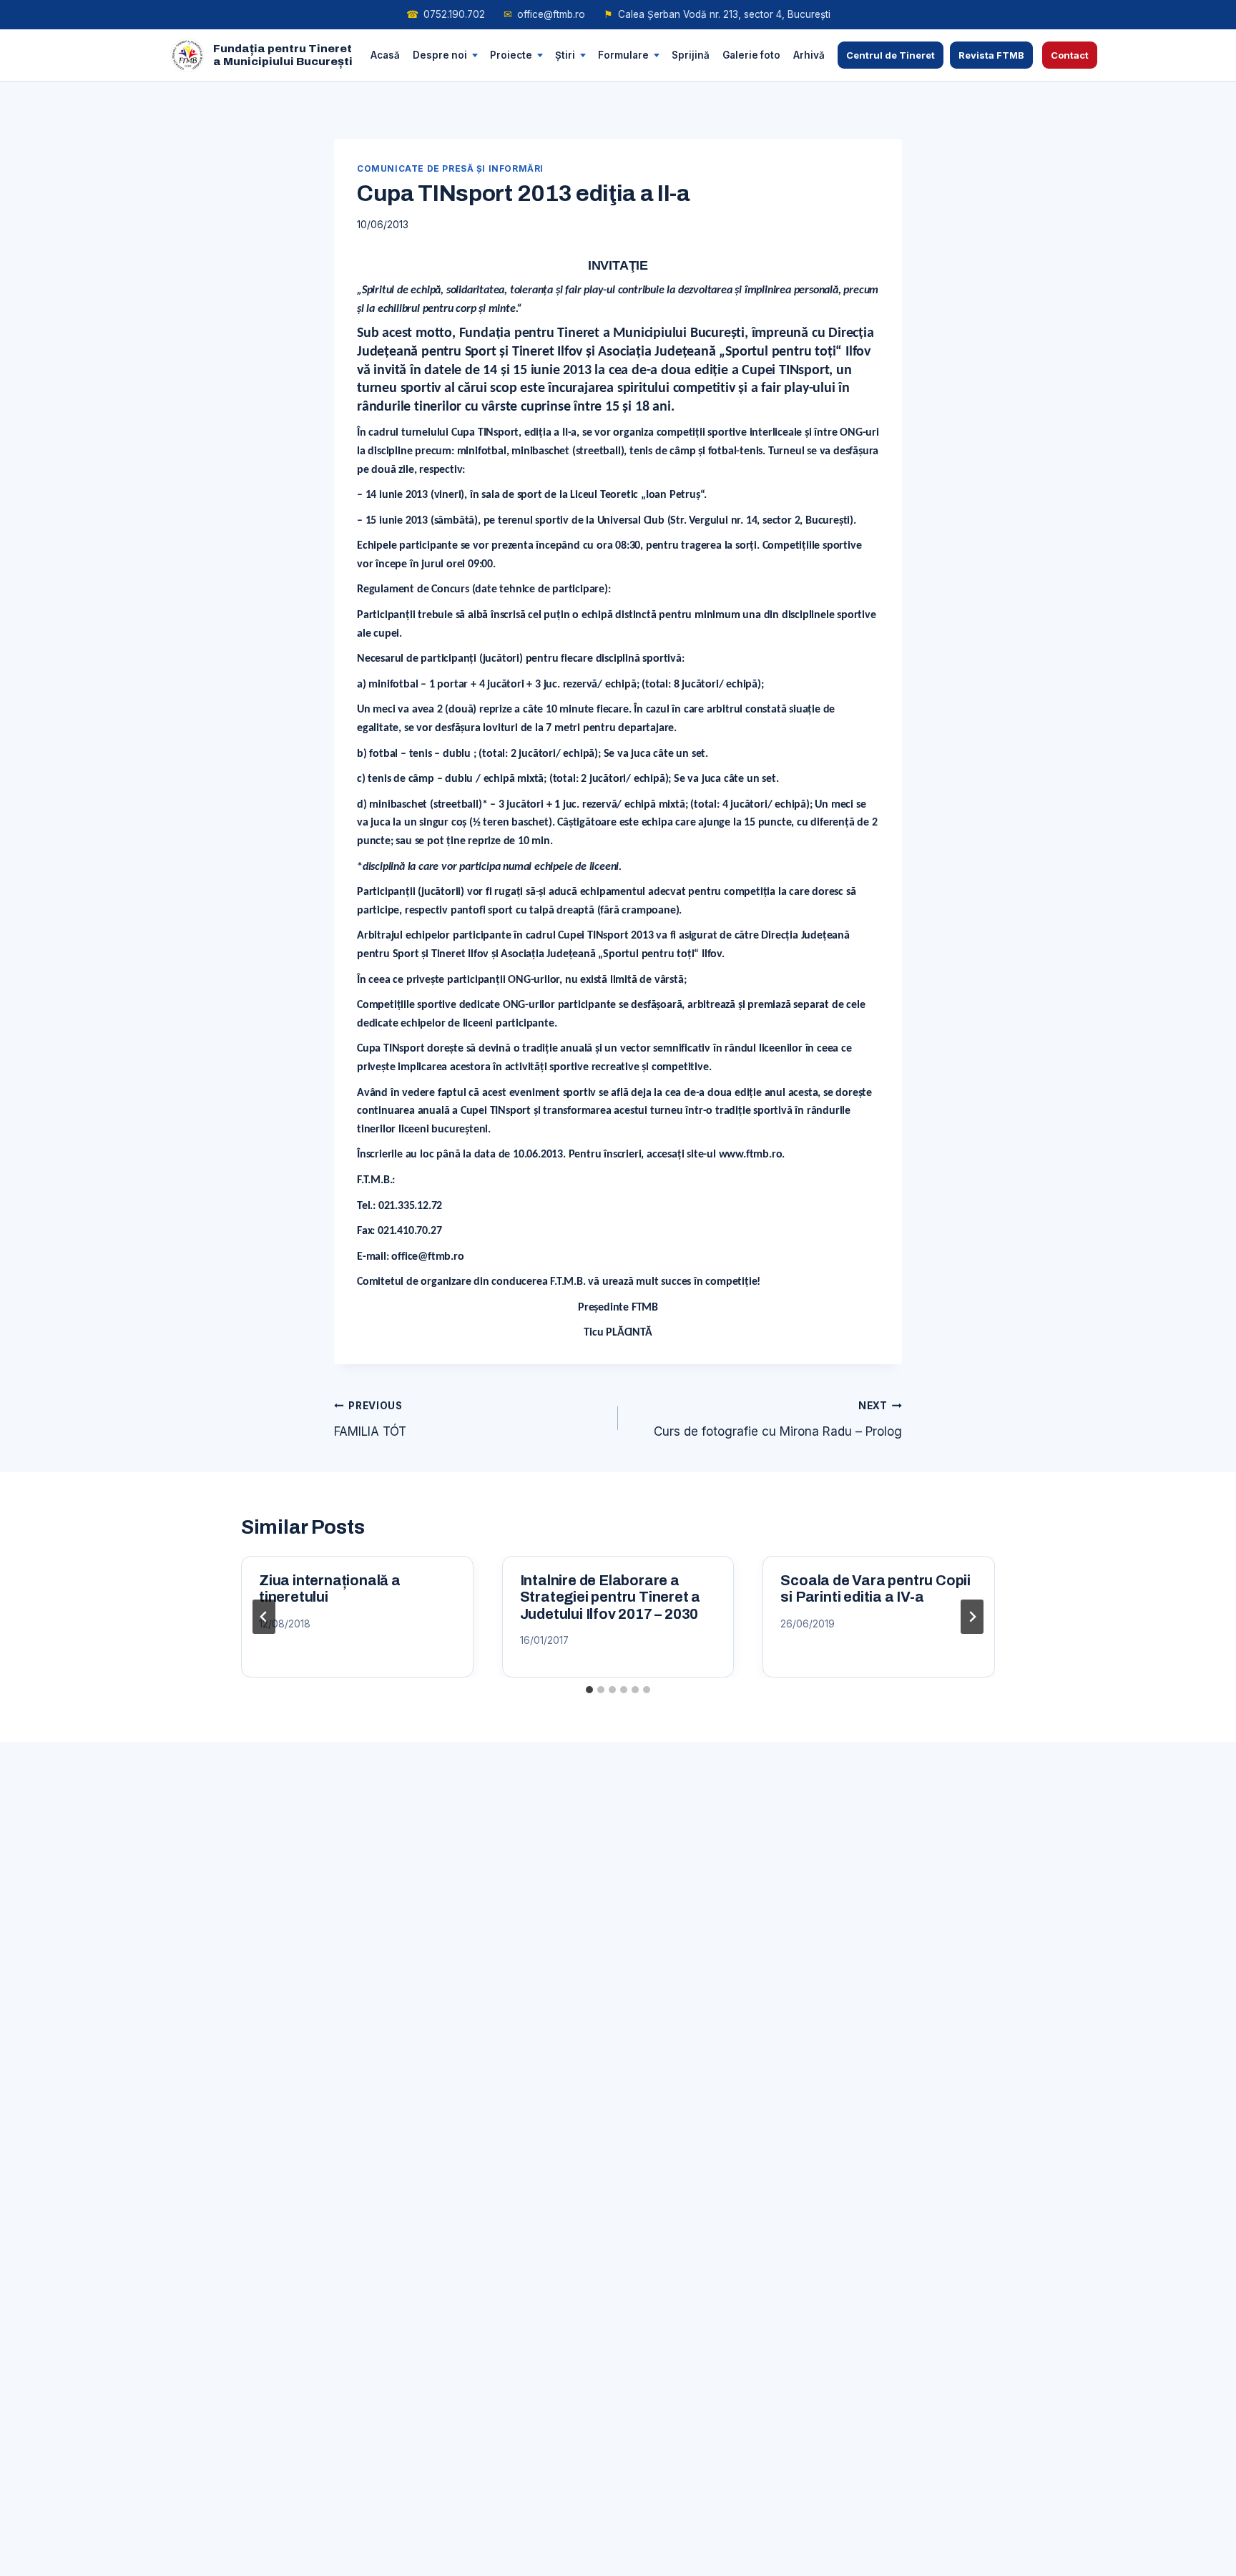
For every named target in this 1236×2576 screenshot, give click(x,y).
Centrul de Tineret (891, 55)
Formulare (623, 54)
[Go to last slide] (264, 1617)
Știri (565, 54)
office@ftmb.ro (544, 14)
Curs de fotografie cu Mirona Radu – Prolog (778, 1419)
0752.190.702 (446, 14)
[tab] (589, 1690)
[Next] (972, 1617)
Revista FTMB (991, 55)
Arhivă (809, 54)
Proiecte (511, 54)
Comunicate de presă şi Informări (450, 168)
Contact (1070, 55)
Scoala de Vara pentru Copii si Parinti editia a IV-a (875, 1589)
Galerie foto (751, 54)
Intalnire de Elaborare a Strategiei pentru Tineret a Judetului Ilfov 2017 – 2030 (610, 1597)
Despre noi (440, 54)
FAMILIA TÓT (370, 1419)
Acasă (385, 54)
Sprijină (691, 54)
